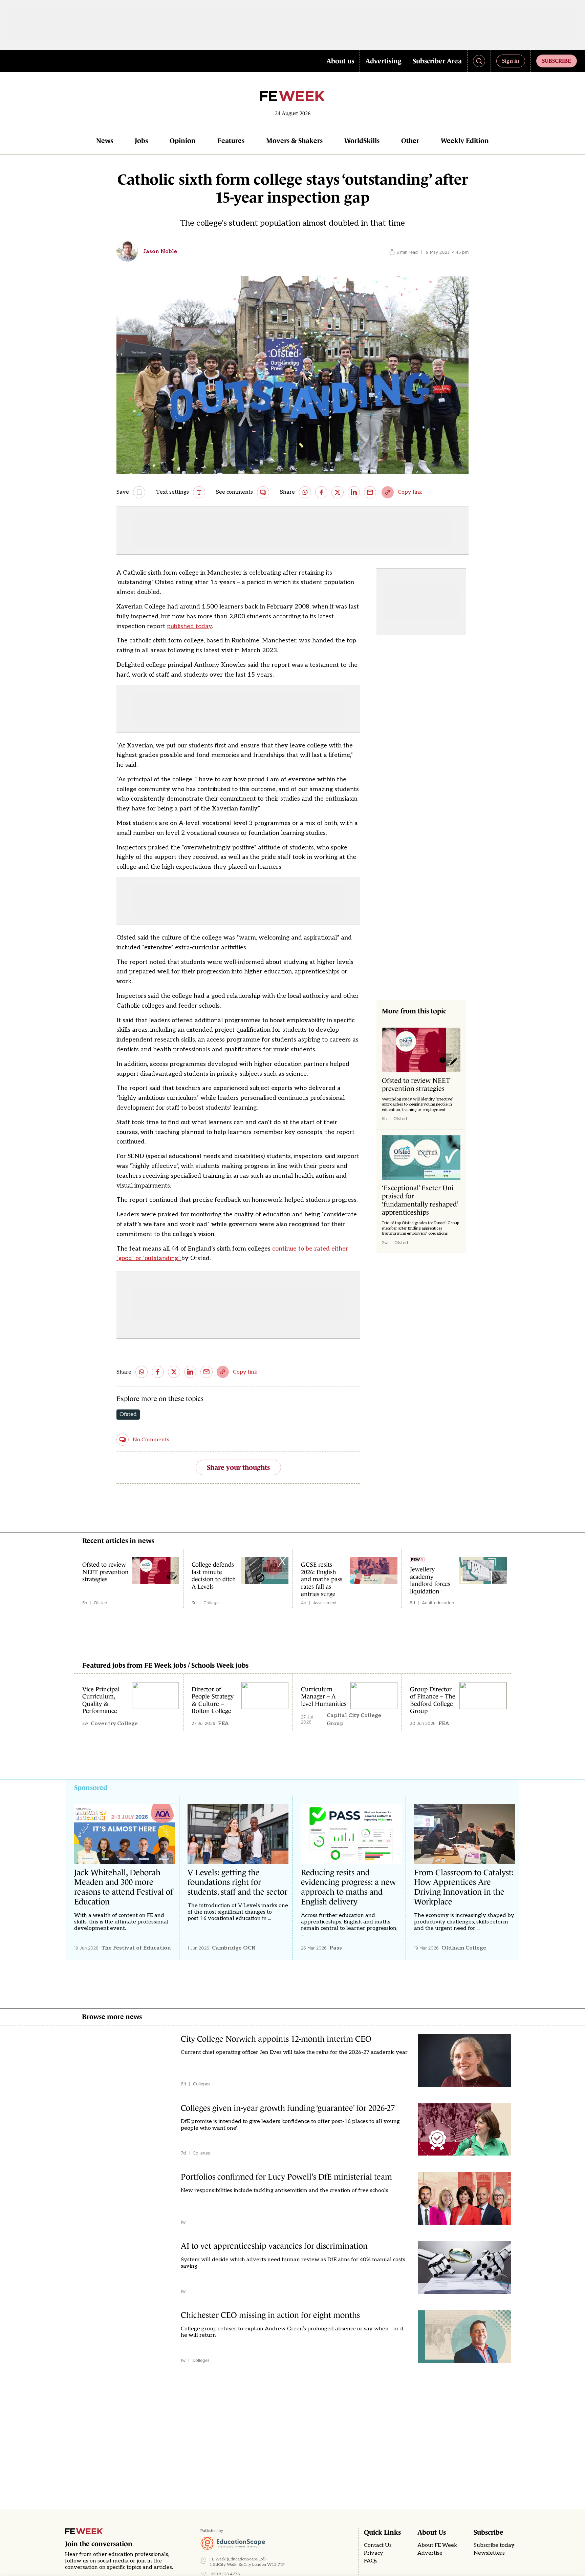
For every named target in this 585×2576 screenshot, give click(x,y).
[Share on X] (338, 492)
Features (231, 141)
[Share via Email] (370, 492)
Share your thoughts (238, 1467)
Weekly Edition (465, 141)
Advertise (430, 2553)
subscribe (557, 61)
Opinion (183, 141)
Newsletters (489, 2553)
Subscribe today (494, 2545)
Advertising (383, 61)
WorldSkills (362, 141)
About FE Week (437, 2545)
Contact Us (378, 2545)
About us (340, 61)
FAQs (371, 2561)
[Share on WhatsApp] (305, 492)
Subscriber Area (437, 61)
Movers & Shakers (294, 141)
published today (189, 626)
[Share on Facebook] (321, 492)
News (105, 141)
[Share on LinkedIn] (354, 492)
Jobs (141, 141)
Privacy (374, 2553)
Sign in (511, 61)
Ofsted (128, 1414)
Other (410, 141)
